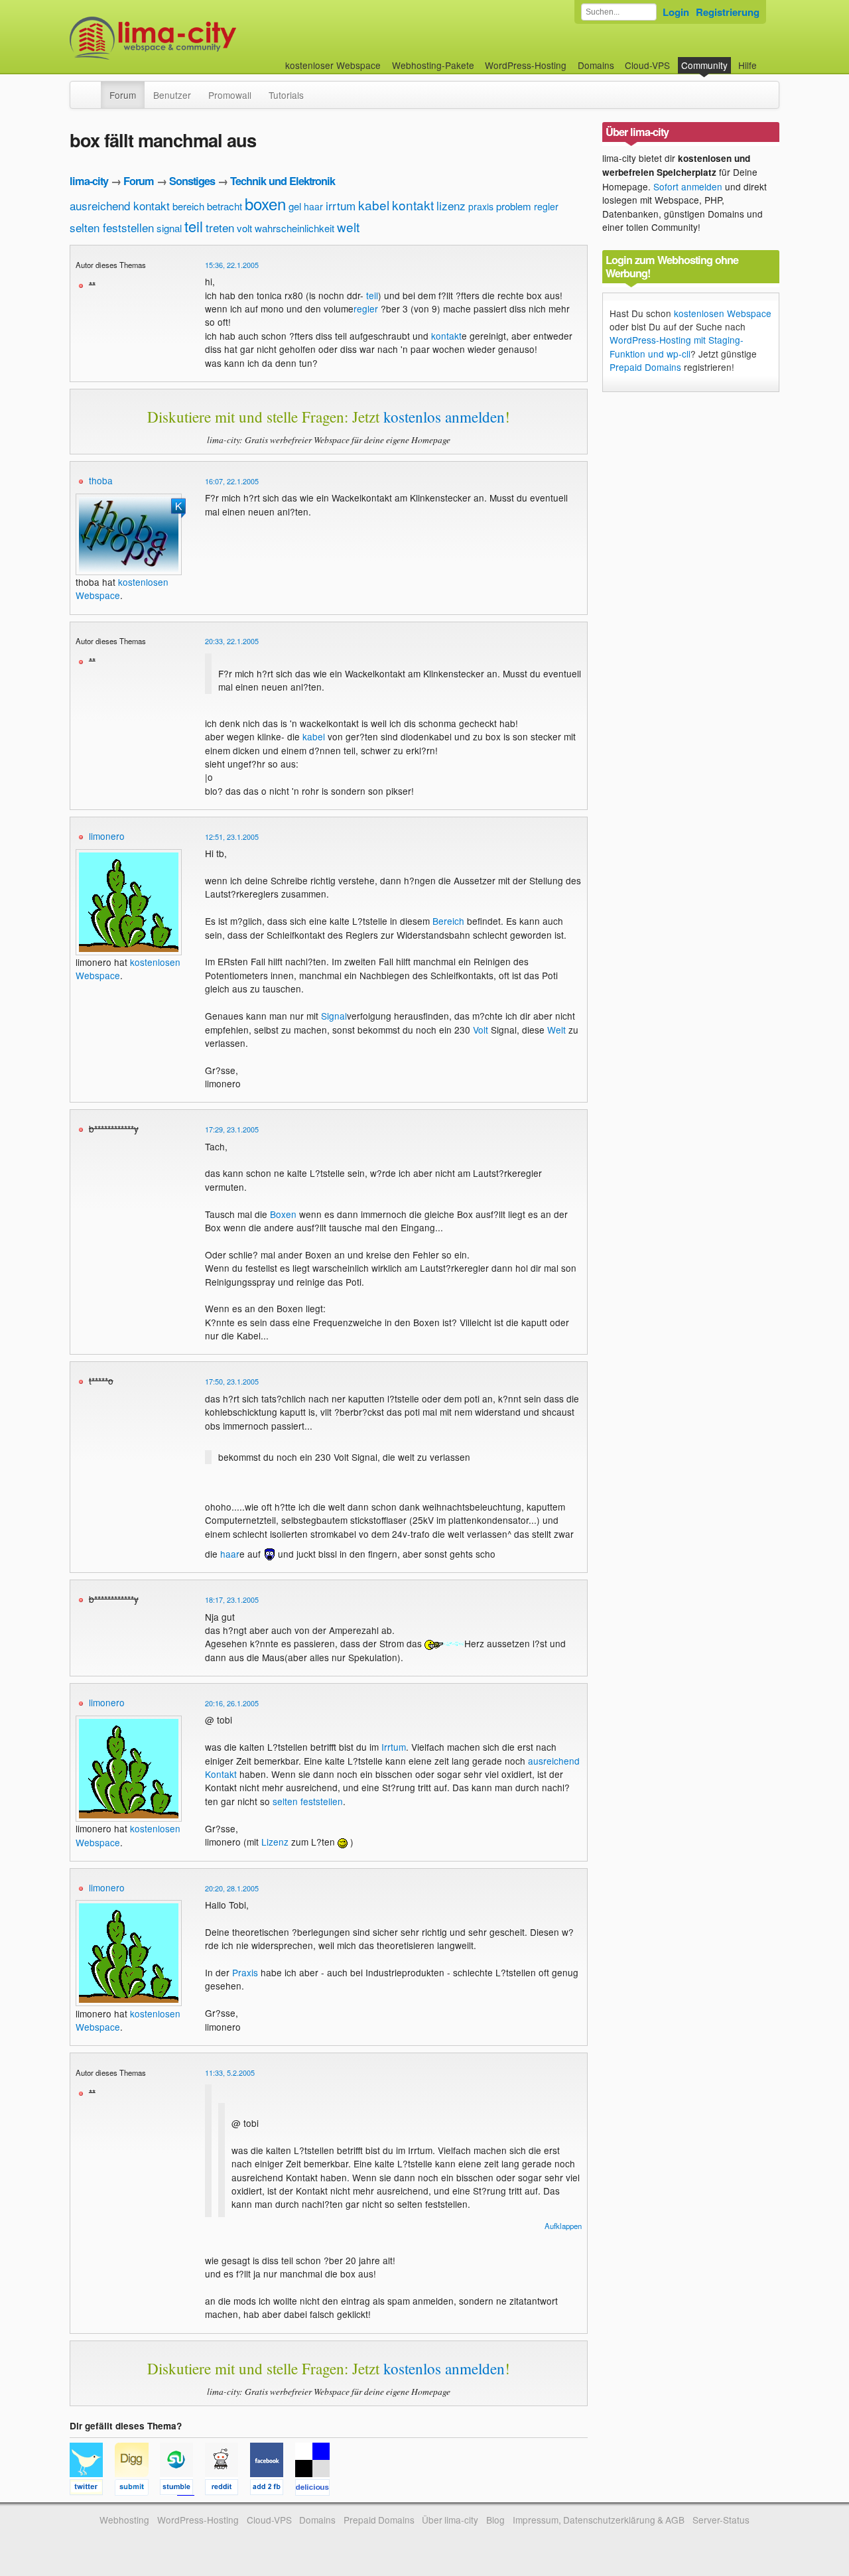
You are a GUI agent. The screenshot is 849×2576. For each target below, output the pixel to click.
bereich (188, 206)
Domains (596, 65)
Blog (495, 2520)
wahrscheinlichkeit (294, 228)
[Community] (92, 88)
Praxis (245, 1972)
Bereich (448, 921)
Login (676, 12)
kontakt (413, 205)
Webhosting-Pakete (433, 65)
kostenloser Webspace (333, 65)
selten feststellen (112, 227)
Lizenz (275, 1842)
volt (244, 228)
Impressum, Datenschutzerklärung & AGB (599, 2520)
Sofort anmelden (688, 186)
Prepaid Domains (645, 367)
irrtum (341, 205)
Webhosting (124, 2520)
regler (546, 206)
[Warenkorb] (767, 59)
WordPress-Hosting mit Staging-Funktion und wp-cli (677, 346)
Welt (556, 1030)
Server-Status (721, 2520)
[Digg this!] (137, 2489)
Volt (481, 1030)
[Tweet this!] (92, 2489)
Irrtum (394, 1747)
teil (194, 226)
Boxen (283, 1214)
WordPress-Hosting (526, 65)
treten (220, 227)
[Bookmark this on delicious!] (316, 2489)
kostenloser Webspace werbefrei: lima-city (202, 38)
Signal (334, 1016)
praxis (481, 206)
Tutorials (286, 95)
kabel (374, 205)
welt (348, 227)
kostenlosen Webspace (723, 313)
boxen (265, 203)
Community (704, 65)
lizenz (451, 205)
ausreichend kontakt (120, 205)
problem (514, 206)
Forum (123, 95)
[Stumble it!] (182, 2489)
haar (313, 206)
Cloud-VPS (647, 65)
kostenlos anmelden (444, 417)
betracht (225, 206)
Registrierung (728, 12)
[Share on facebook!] (273, 2489)
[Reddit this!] (228, 2489)
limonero (107, 836)
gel (295, 206)
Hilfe (748, 65)
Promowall (230, 95)
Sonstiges (192, 181)
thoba (101, 480)
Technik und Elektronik (283, 181)
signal (169, 228)
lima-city (89, 181)
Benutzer (172, 95)
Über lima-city (450, 2520)
